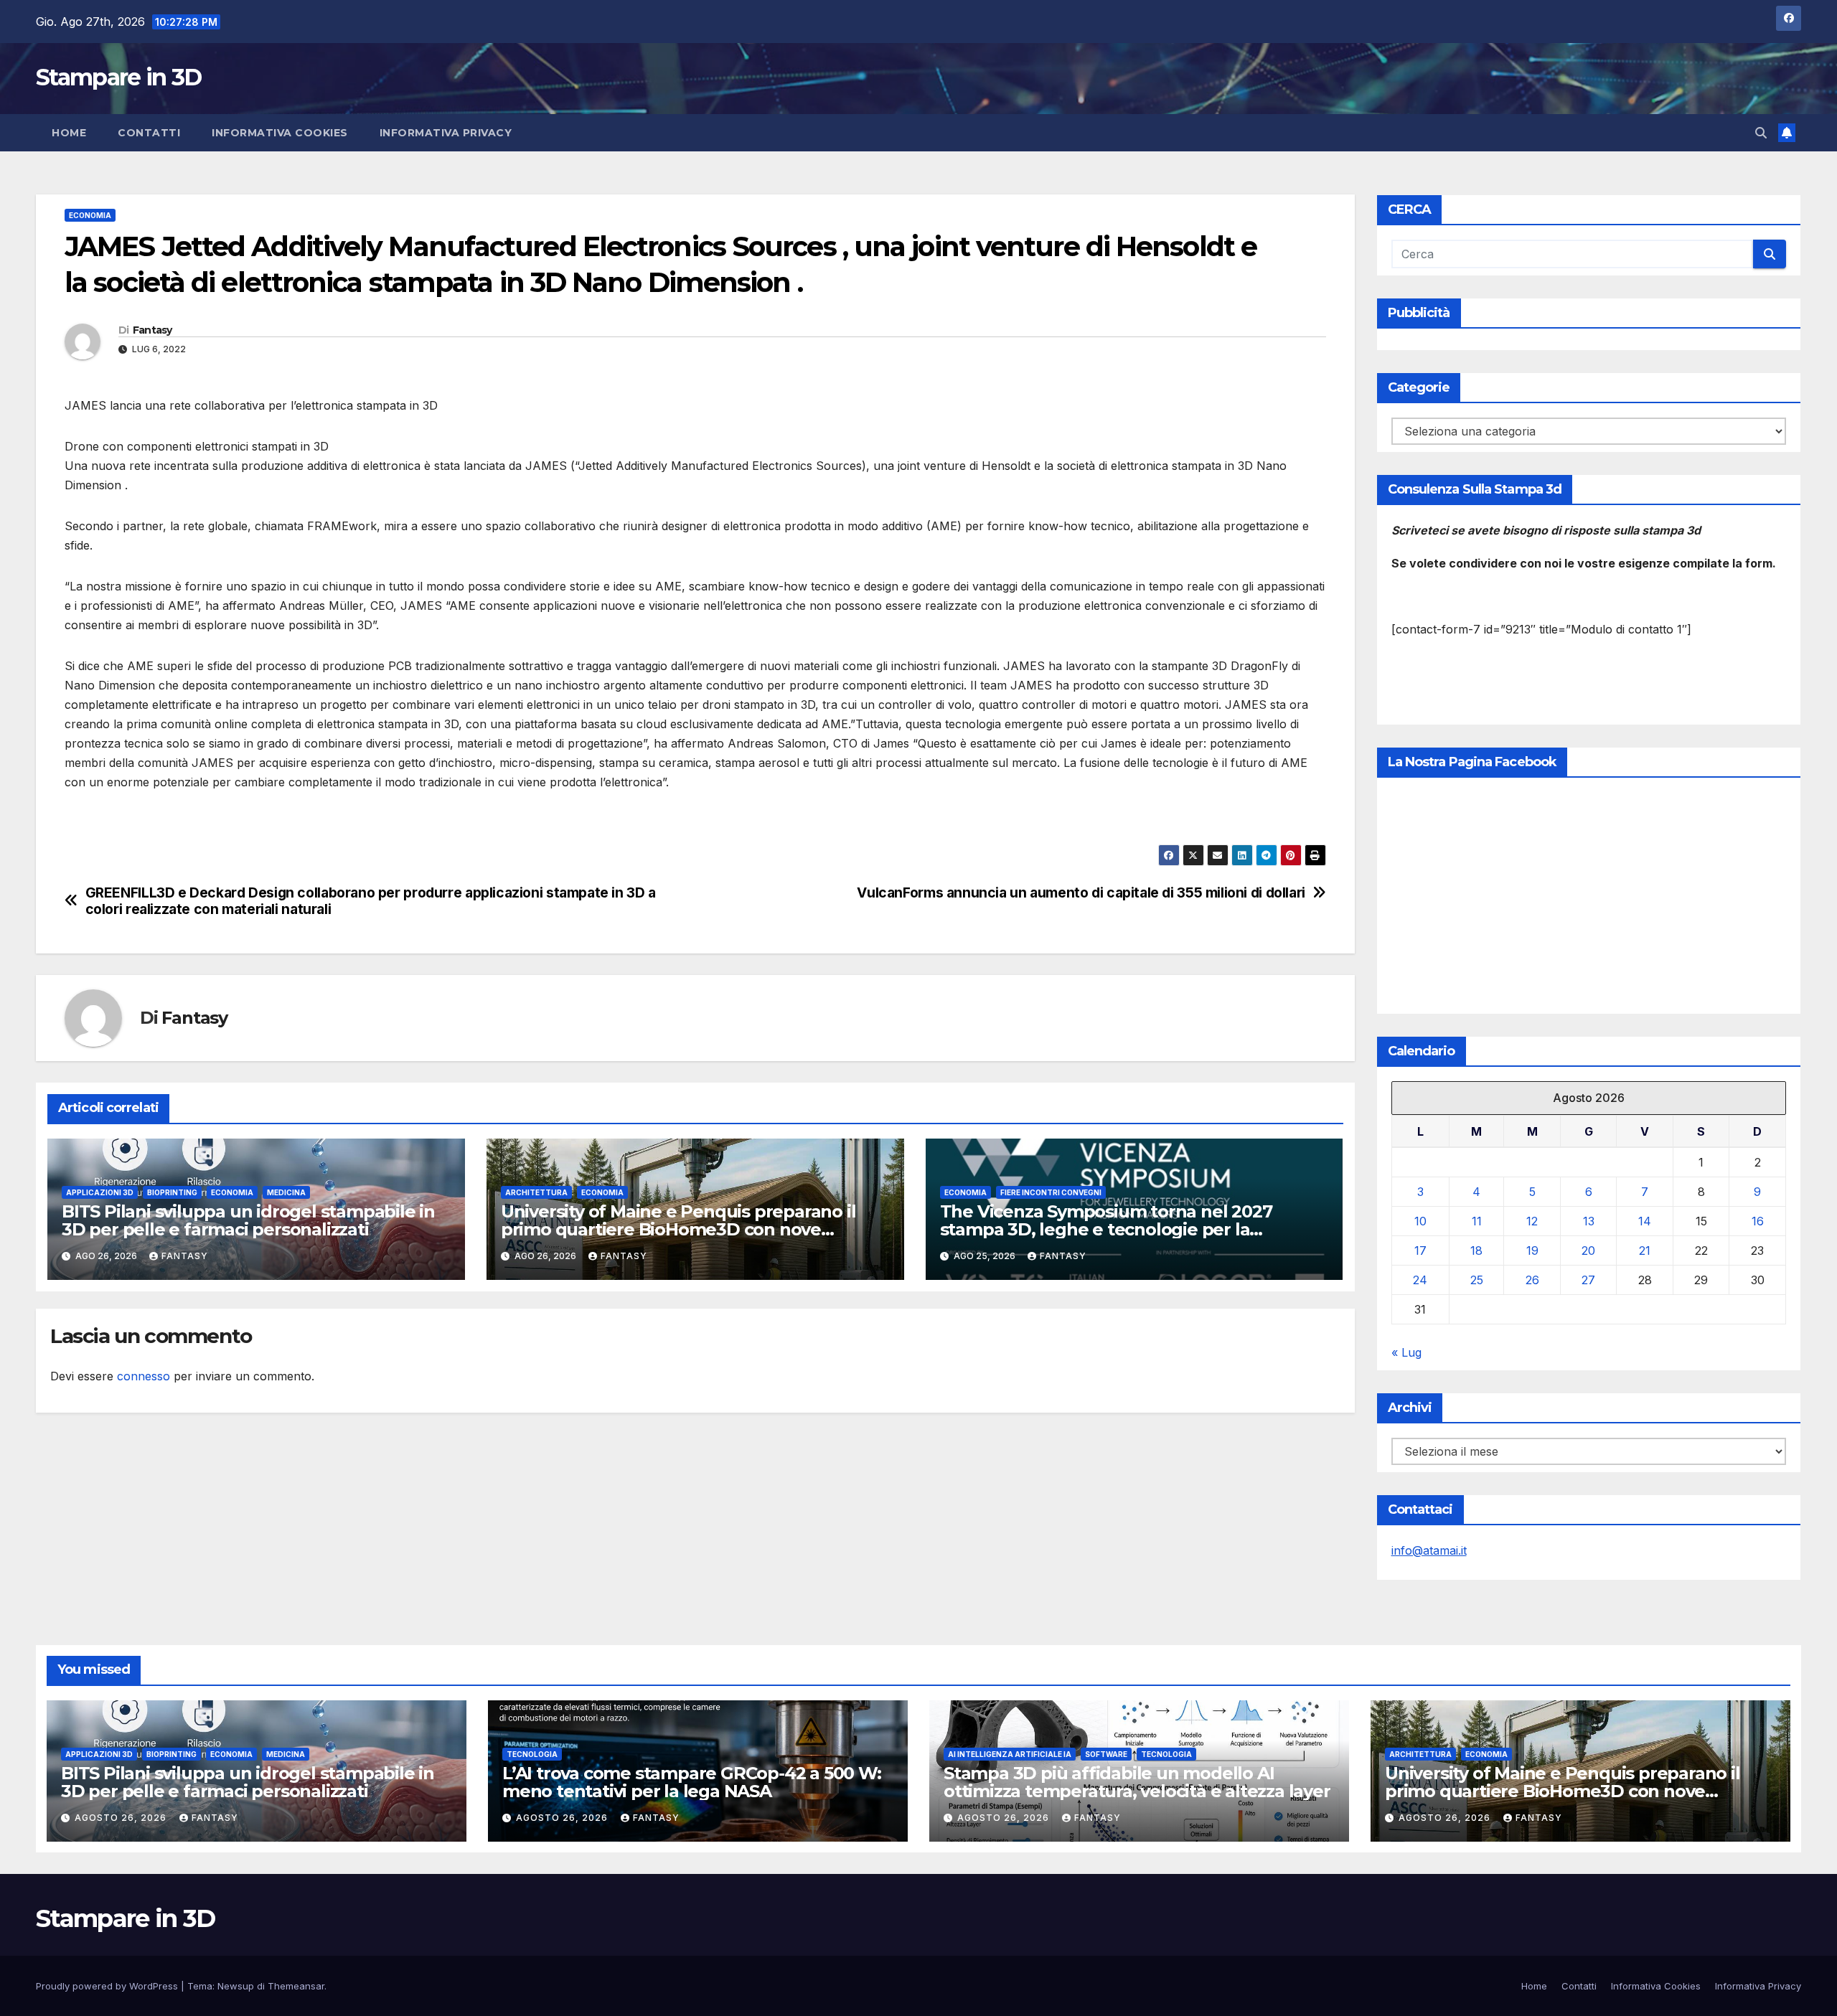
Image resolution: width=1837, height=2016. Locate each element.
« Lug (1406, 1352)
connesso (144, 1376)
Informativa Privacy (446, 133)
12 (1532, 1221)
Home (69, 133)
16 (1758, 1221)
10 (1420, 1221)
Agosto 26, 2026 (122, 1818)
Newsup (236, 1986)
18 (1476, 1250)
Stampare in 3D (118, 77)
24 (1420, 1280)
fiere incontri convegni (1051, 1192)
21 (1645, 1250)
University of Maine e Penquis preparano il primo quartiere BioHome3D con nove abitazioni (678, 1229)
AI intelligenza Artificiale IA (1010, 1754)
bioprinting (172, 1192)
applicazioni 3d (100, 1192)
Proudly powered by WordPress (108, 1986)
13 (1589, 1221)
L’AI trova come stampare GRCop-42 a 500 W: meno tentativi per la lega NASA (692, 1782)
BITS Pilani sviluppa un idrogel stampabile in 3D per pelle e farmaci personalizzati (248, 1220)
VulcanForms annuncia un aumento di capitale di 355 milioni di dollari (1081, 893)
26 (1532, 1280)
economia (90, 215)
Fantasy (152, 330)
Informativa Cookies (280, 133)
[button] (1761, 133)
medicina (286, 1192)
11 (1477, 1221)
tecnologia (532, 1754)
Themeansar (296, 1986)
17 (1420, 1250)
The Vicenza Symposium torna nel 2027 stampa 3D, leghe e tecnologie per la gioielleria (1106, 1229)
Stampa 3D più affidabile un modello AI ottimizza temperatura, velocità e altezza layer (1137, 1782)
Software (1106, 1754)
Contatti (149, 133)
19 (1532, 1250)
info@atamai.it (1429, 1550)
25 (1477, 1280)
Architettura (536, 1192)
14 (1645, 1221)
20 (1588, 1250)
